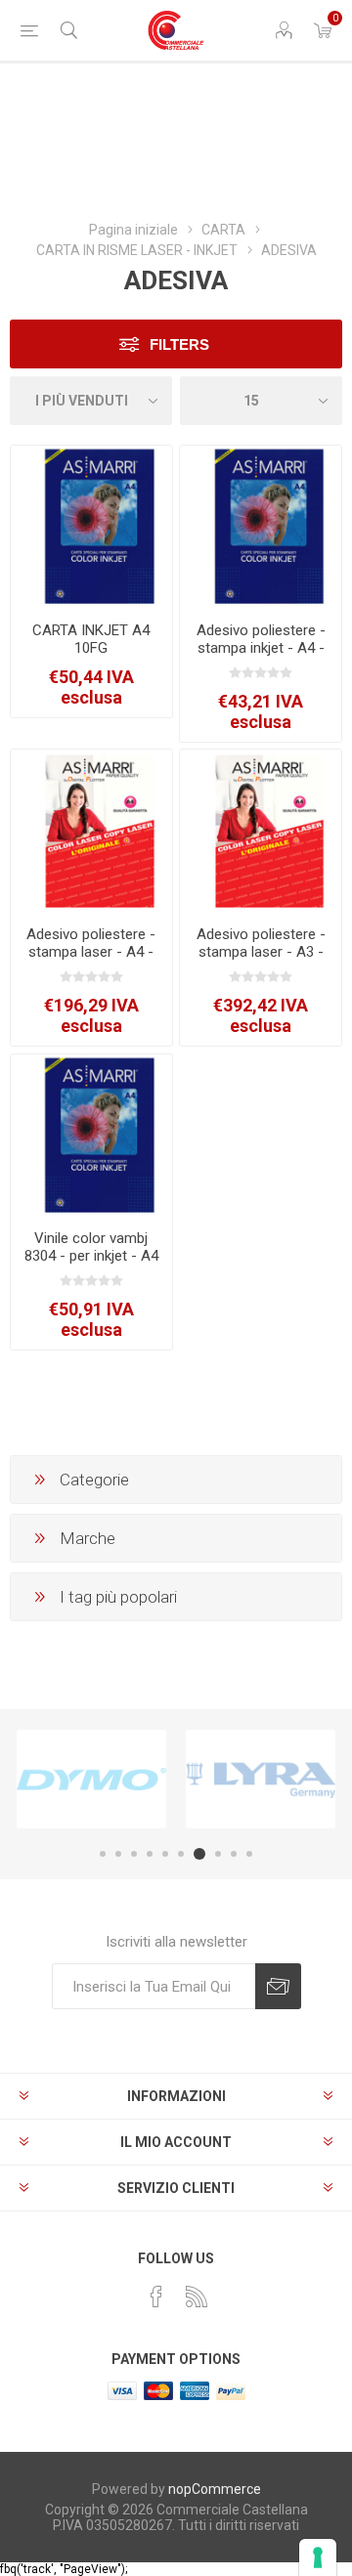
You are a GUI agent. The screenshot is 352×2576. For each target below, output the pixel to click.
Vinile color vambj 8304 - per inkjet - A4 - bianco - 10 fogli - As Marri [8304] (91, 1265)
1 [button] (103, 1854)
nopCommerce (215, 2489)
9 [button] (234, 1854)
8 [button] (218, 1854)
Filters (179, 344)
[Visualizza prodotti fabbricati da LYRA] (261, 1779)
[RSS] (197, 2297)
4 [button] (150, 1854)
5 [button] (165, 1854)
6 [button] (181, 1854)
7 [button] (199, 1854)
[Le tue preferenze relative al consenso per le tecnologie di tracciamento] (318, 2557)
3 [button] (134, 1854)
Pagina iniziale (133, 230)
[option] (91, 1779)
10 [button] (249, 1854)
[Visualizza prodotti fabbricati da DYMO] (91, 1779)
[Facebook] (156, 2297)
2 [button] (118, 1854)
